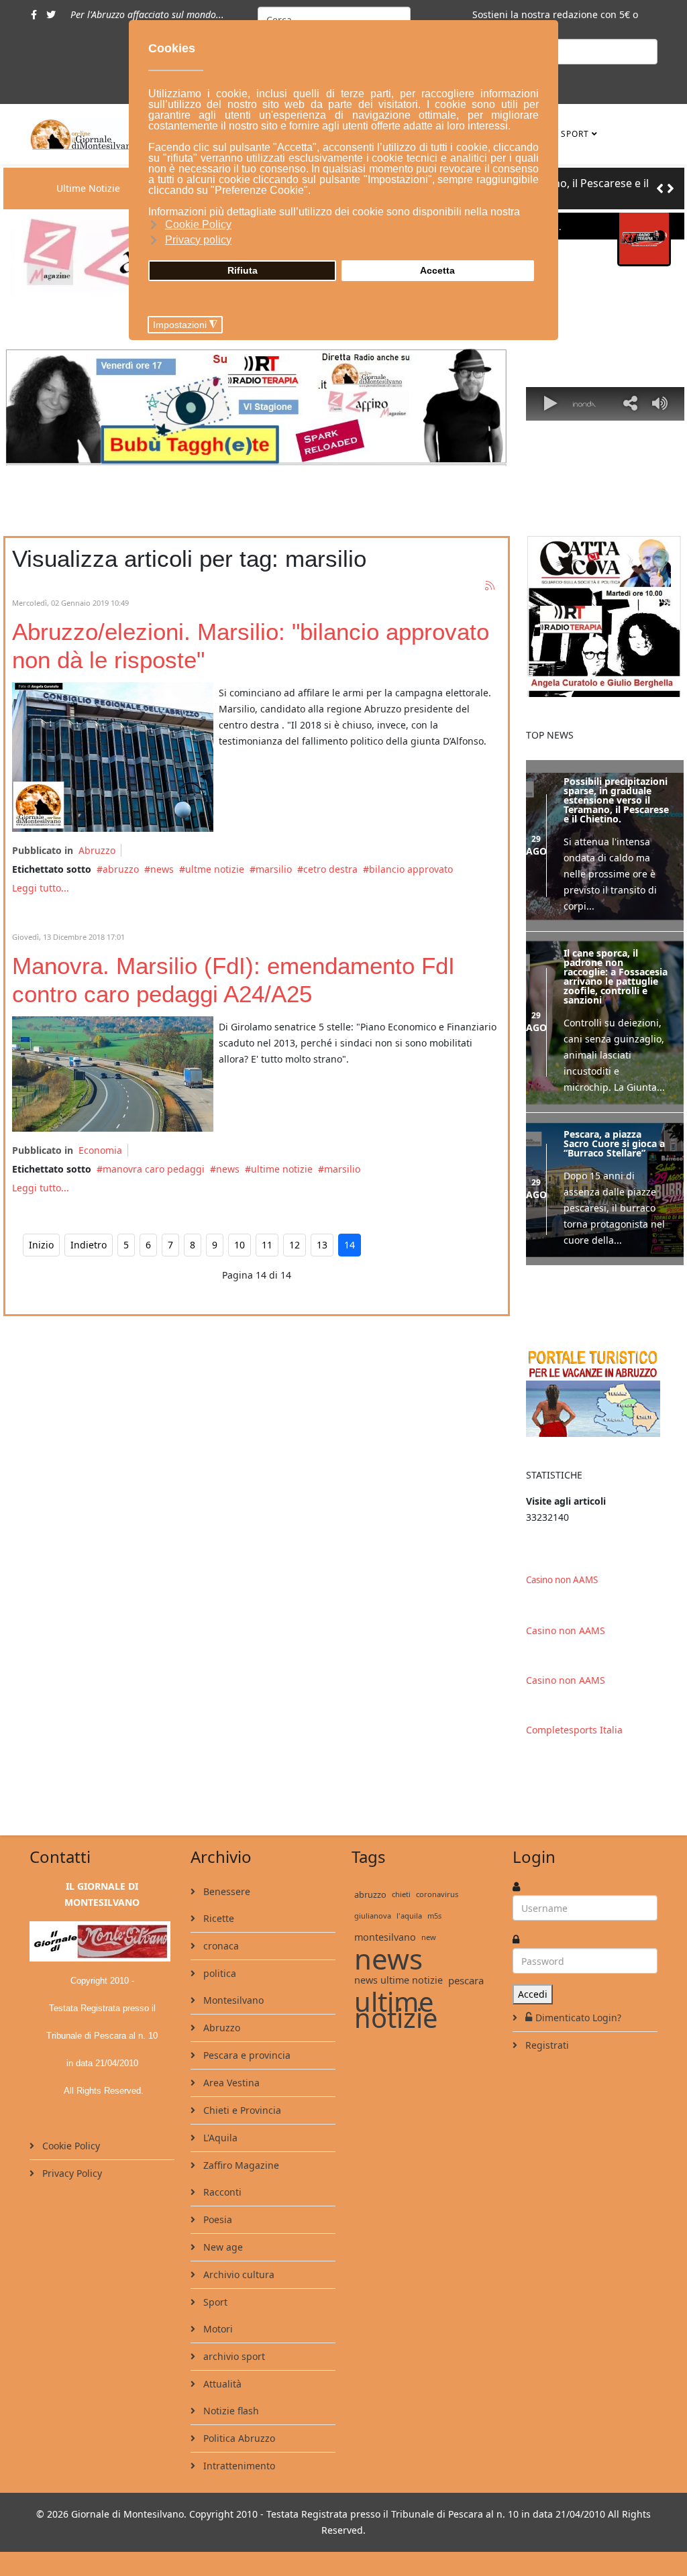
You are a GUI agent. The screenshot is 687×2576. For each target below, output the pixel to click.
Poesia (216, 2218)
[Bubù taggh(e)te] (257, 407)
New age (222, 2246)
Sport (575, 134)
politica (218, 1972)
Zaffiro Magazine (240, 2164)
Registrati (546, 2044)
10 (240, 1245)
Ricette (217, 1917)
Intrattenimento (238, 2464)
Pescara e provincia (246, 2054)
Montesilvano (232, 1999)
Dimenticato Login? (578, 2016)
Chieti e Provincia (241, 2109)
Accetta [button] (437, 270)
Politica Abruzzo (238, 2437)
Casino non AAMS (562, 1578)
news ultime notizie (399, 1979)
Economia (100, 1150)
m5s (434, 1914)
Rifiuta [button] (243, 270)
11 (267, 1245)
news (162, 869)
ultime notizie (282, 1169)
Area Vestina (230, 2081)
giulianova (373, 1914)
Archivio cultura (237, 2273)
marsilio (274, 869)
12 (295, 1245)
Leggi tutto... (41, 888)
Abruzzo (97, 850)
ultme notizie (215, 869)
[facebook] (34, 14)
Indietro (89, 1245)
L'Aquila (219, 2136)
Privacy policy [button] (198, 240)
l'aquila (409, 1914)
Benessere (225, 1890)
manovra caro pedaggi (154, 1169)
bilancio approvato (411, 869)
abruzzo (121, 869)
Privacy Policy (71, 2172)
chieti (401, 1893)
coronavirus (437, 1893)
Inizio (41, 1245)
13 (322, 1245)
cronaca (220, 1944)
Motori (217, 2327)
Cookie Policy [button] (198, 224)
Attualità (221, 2382)
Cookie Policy (70, 2144)
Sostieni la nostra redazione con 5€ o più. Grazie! (555, 22)
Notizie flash (230, 2409)
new (429, 1936)
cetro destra (330, 869)
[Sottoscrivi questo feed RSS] (490, 586)
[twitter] (51, 14)
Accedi (533, 1993)
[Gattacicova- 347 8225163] (605, 616)
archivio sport (233, 2355)
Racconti (221, 2191)
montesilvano (385, 1936)
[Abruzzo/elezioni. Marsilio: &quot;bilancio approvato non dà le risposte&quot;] (113, 757)
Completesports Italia (574, 1728)
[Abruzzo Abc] (605, 1390)
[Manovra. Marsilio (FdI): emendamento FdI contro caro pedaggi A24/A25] (113, 1074)
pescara (466, 1979)
